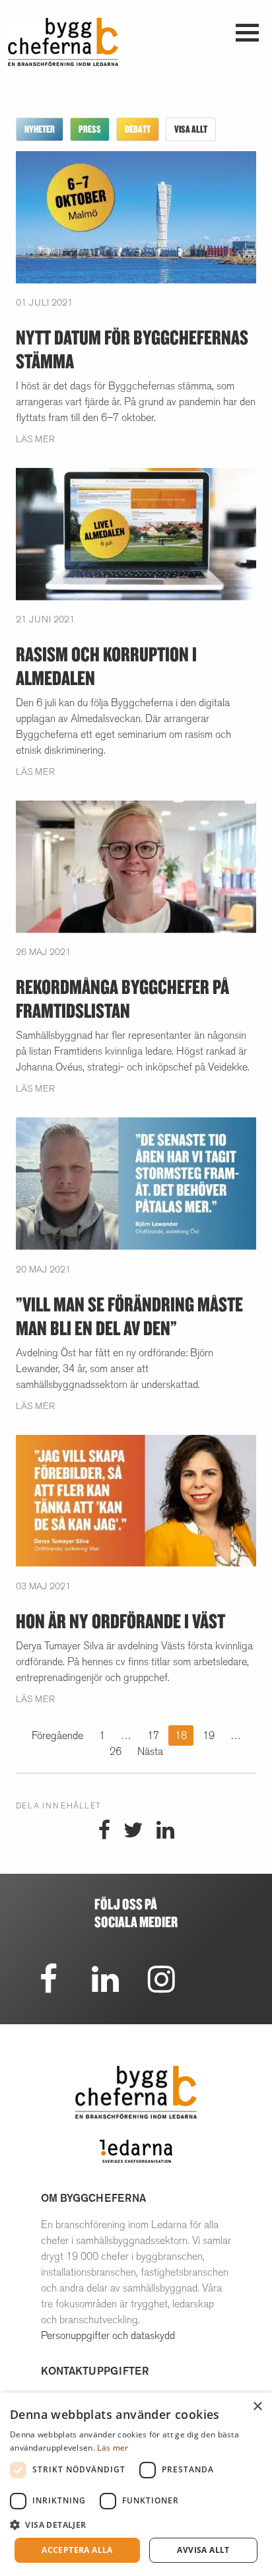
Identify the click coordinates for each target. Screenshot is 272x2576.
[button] (136, 2525)
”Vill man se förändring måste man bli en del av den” (129, 1316)
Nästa (150, 1751)
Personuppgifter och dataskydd (108, 2335)
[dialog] (136, 2484)
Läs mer (35, 439)
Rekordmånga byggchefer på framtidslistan (122, 998)
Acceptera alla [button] (77, 2550)
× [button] (257, 2407)
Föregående (57, 1735)
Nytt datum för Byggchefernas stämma (132, 349)
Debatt (138, 129)
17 (153, 1735)
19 (209, 1735)
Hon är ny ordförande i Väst (120, 1621)
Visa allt (191, 129)
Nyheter (40, 129)
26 (116, 1751)
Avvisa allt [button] (203, 2550)
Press (90, 129)
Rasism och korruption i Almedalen (106, 666)
